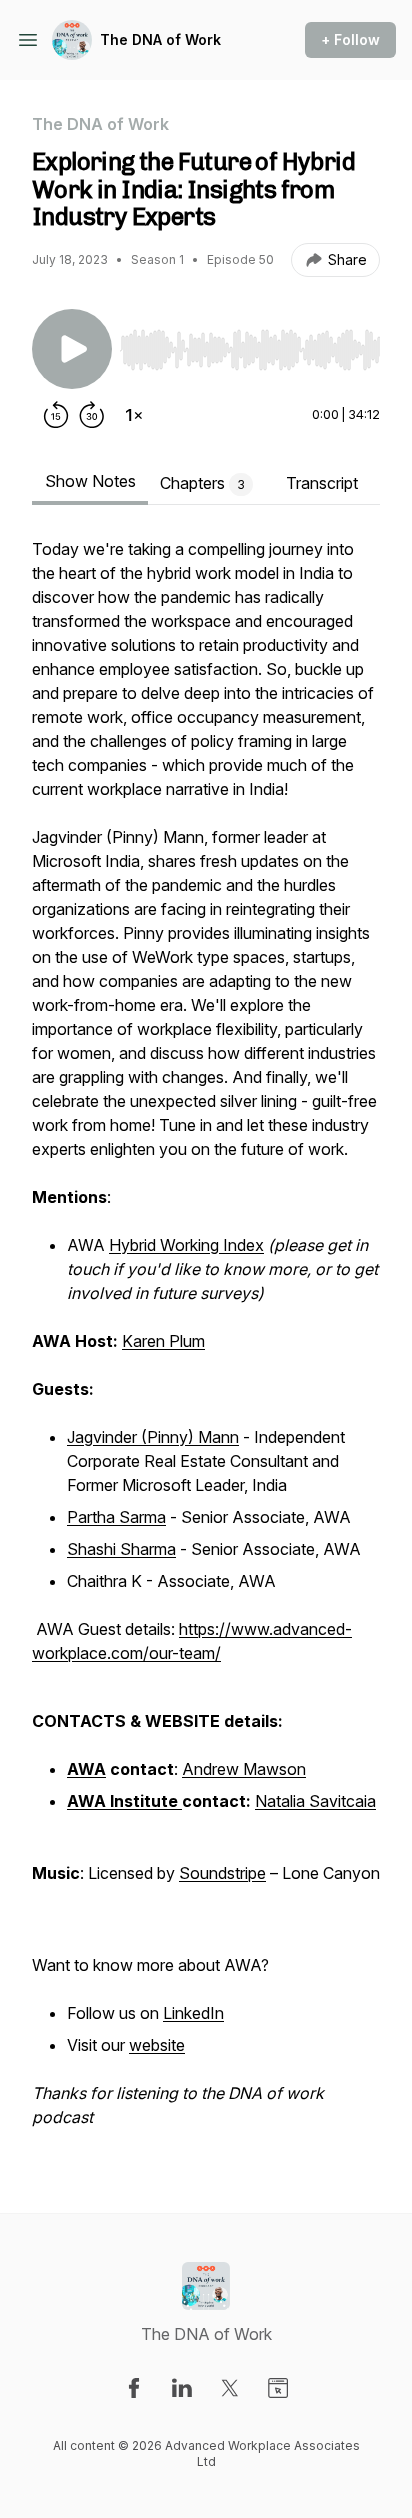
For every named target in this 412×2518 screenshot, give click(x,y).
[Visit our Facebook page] (134, 2388)
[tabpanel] (206, 1343)
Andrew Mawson (244, 1769)
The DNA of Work (160, 39)
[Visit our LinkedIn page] (182, 2388)
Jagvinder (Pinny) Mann (153, 1437)
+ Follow (350, 39)
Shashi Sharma (121, 1549)
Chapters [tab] (202, 483)
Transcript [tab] (322, 483)
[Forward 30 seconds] (92, 415)
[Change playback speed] (134, 415)
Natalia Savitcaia (315, 1801)
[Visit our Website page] (278, 2388)
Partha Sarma (116, 1517)
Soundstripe (222, 1873)
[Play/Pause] (72, 349)
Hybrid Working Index (186, 1245)
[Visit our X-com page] (230, 2388)
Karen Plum (163, 1341)
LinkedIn (193, 2013)
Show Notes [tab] (90, 481)
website (157, 2045)
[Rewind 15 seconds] (56, 415)
